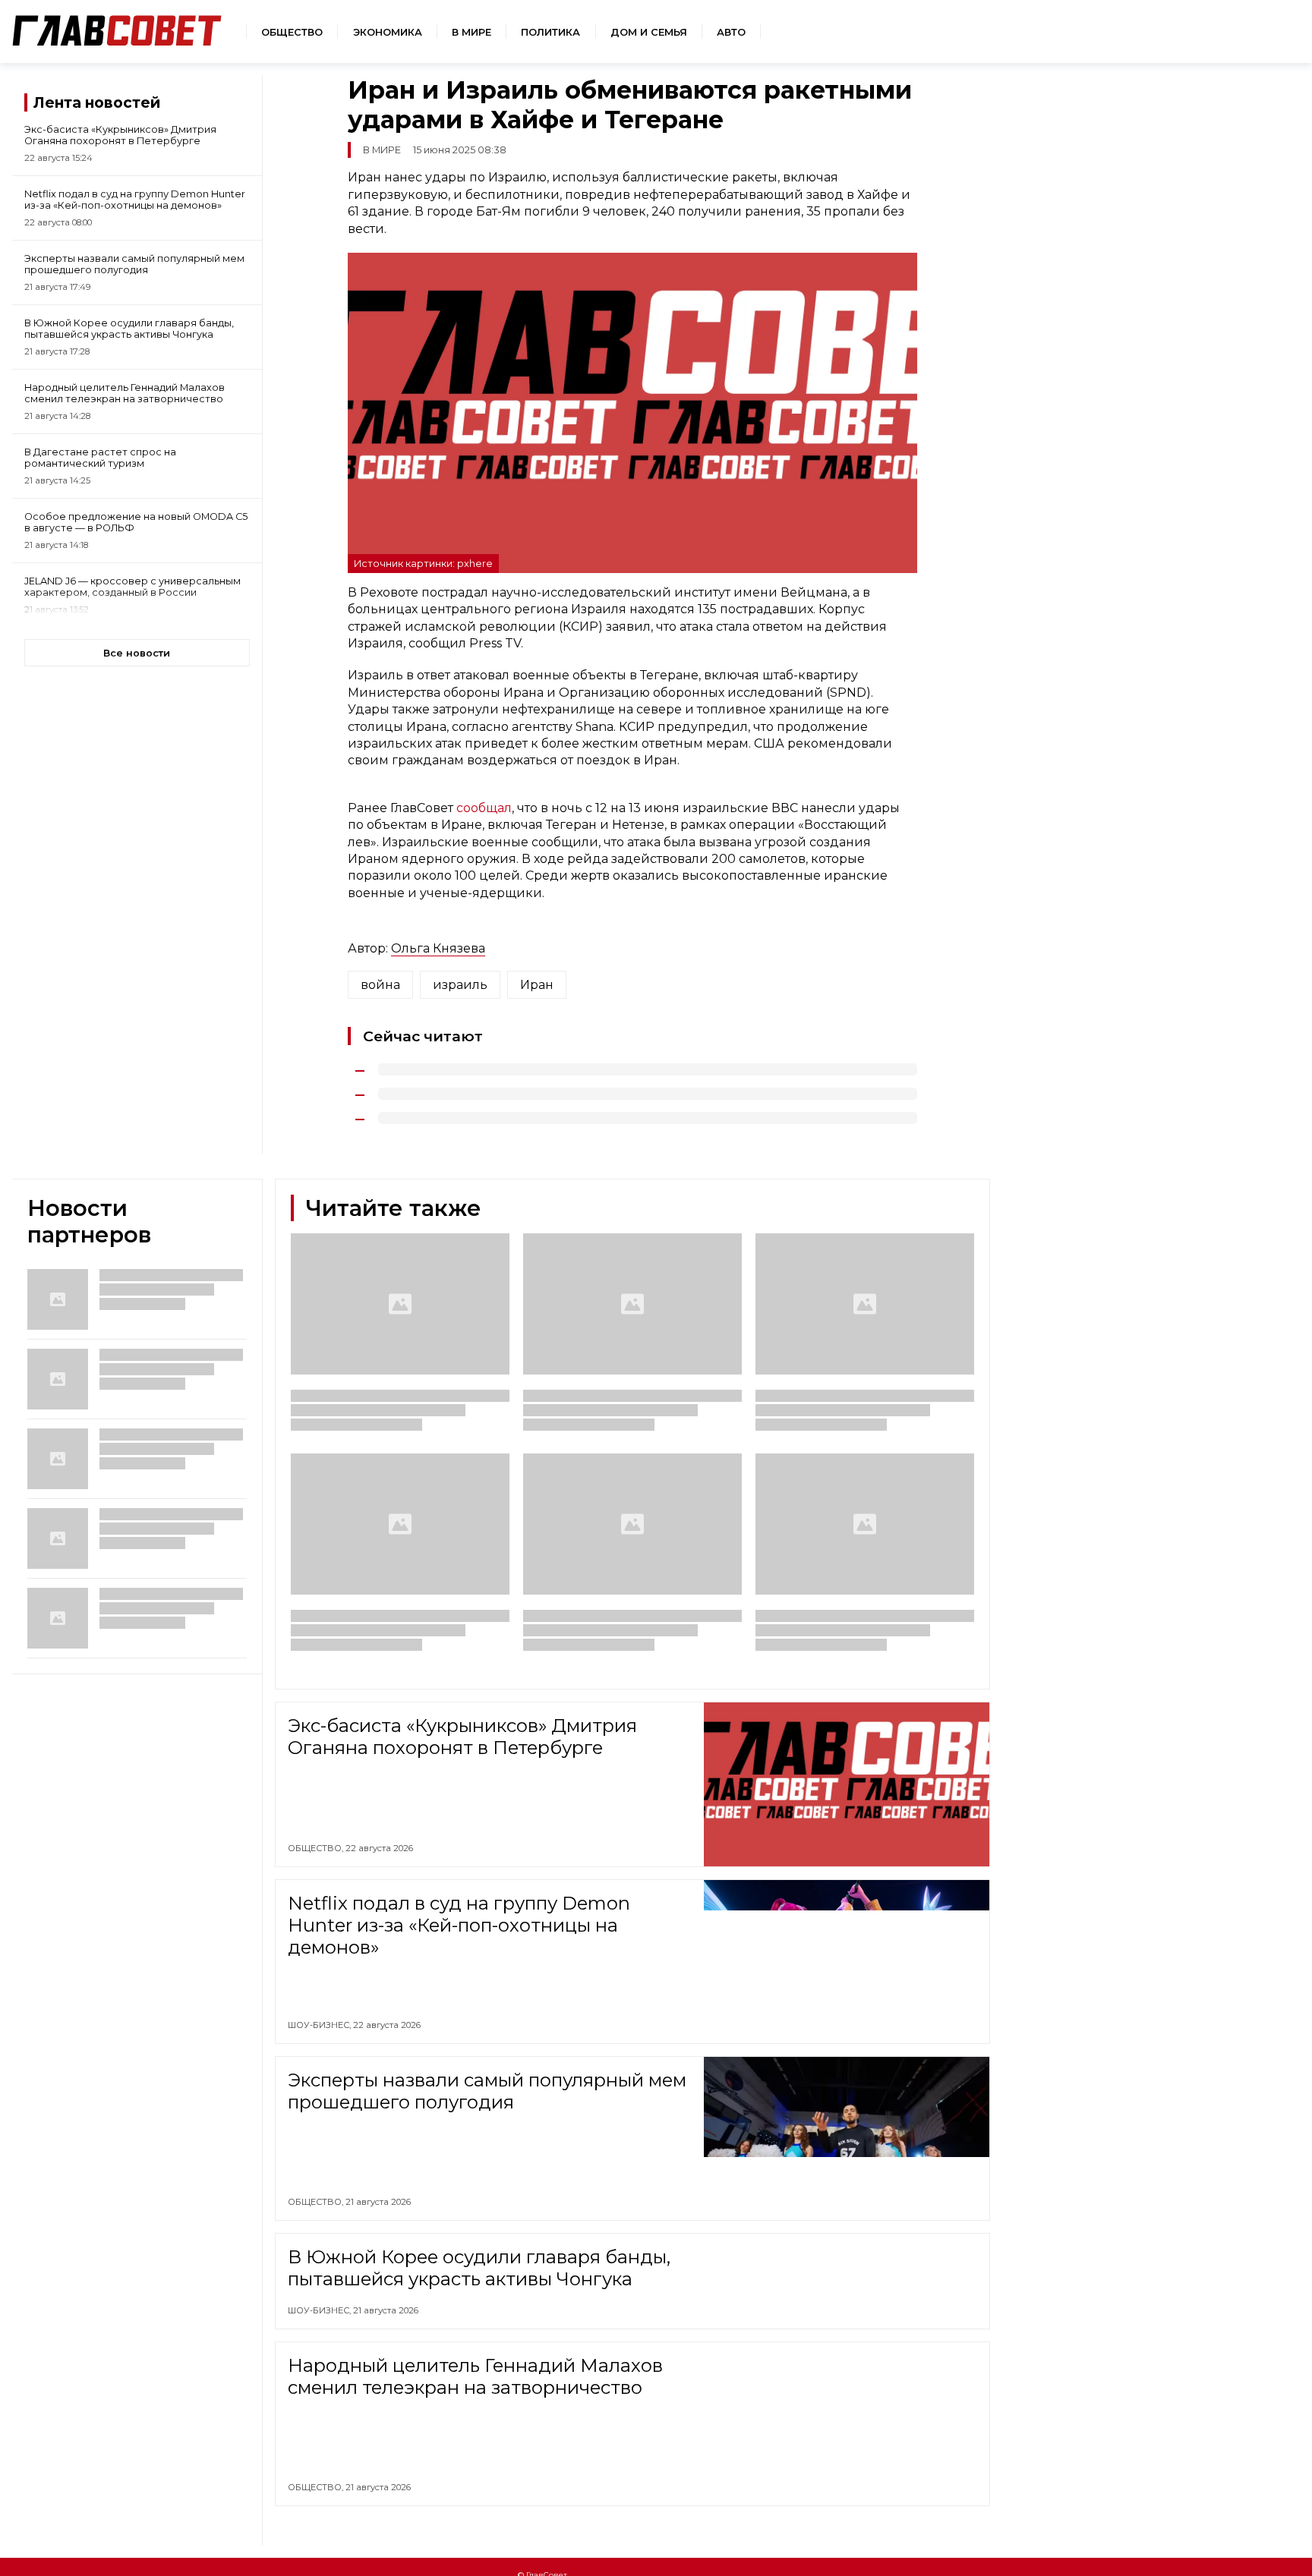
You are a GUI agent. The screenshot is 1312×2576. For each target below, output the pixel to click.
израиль (460, 985)
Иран (537, 985)
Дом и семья (649, 32)
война (380, 985)
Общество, (317, 1848)
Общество (292, 32)
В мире (471, 32)
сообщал (484, 808)
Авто (731, 32)
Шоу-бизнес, (320, 2025)
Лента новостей (97, 102)
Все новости (137, 653)
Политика (550, 32)
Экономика (388, 32)
